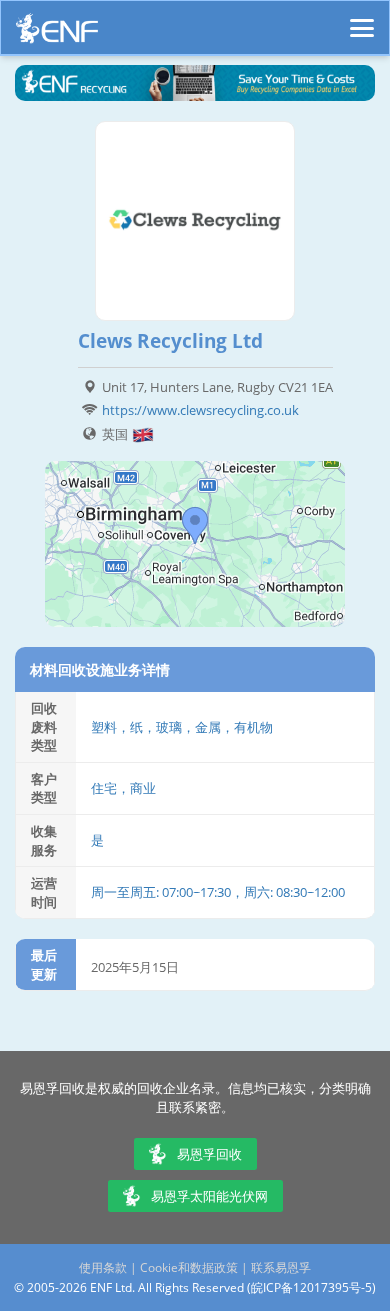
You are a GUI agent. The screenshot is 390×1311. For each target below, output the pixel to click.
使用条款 (103, 1267)
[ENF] (57, 33)
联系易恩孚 (281, 1267)
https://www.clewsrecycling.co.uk (200, 410)
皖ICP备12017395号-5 (311, 1287)
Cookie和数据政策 (189, 1267)
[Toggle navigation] (362, 19)
